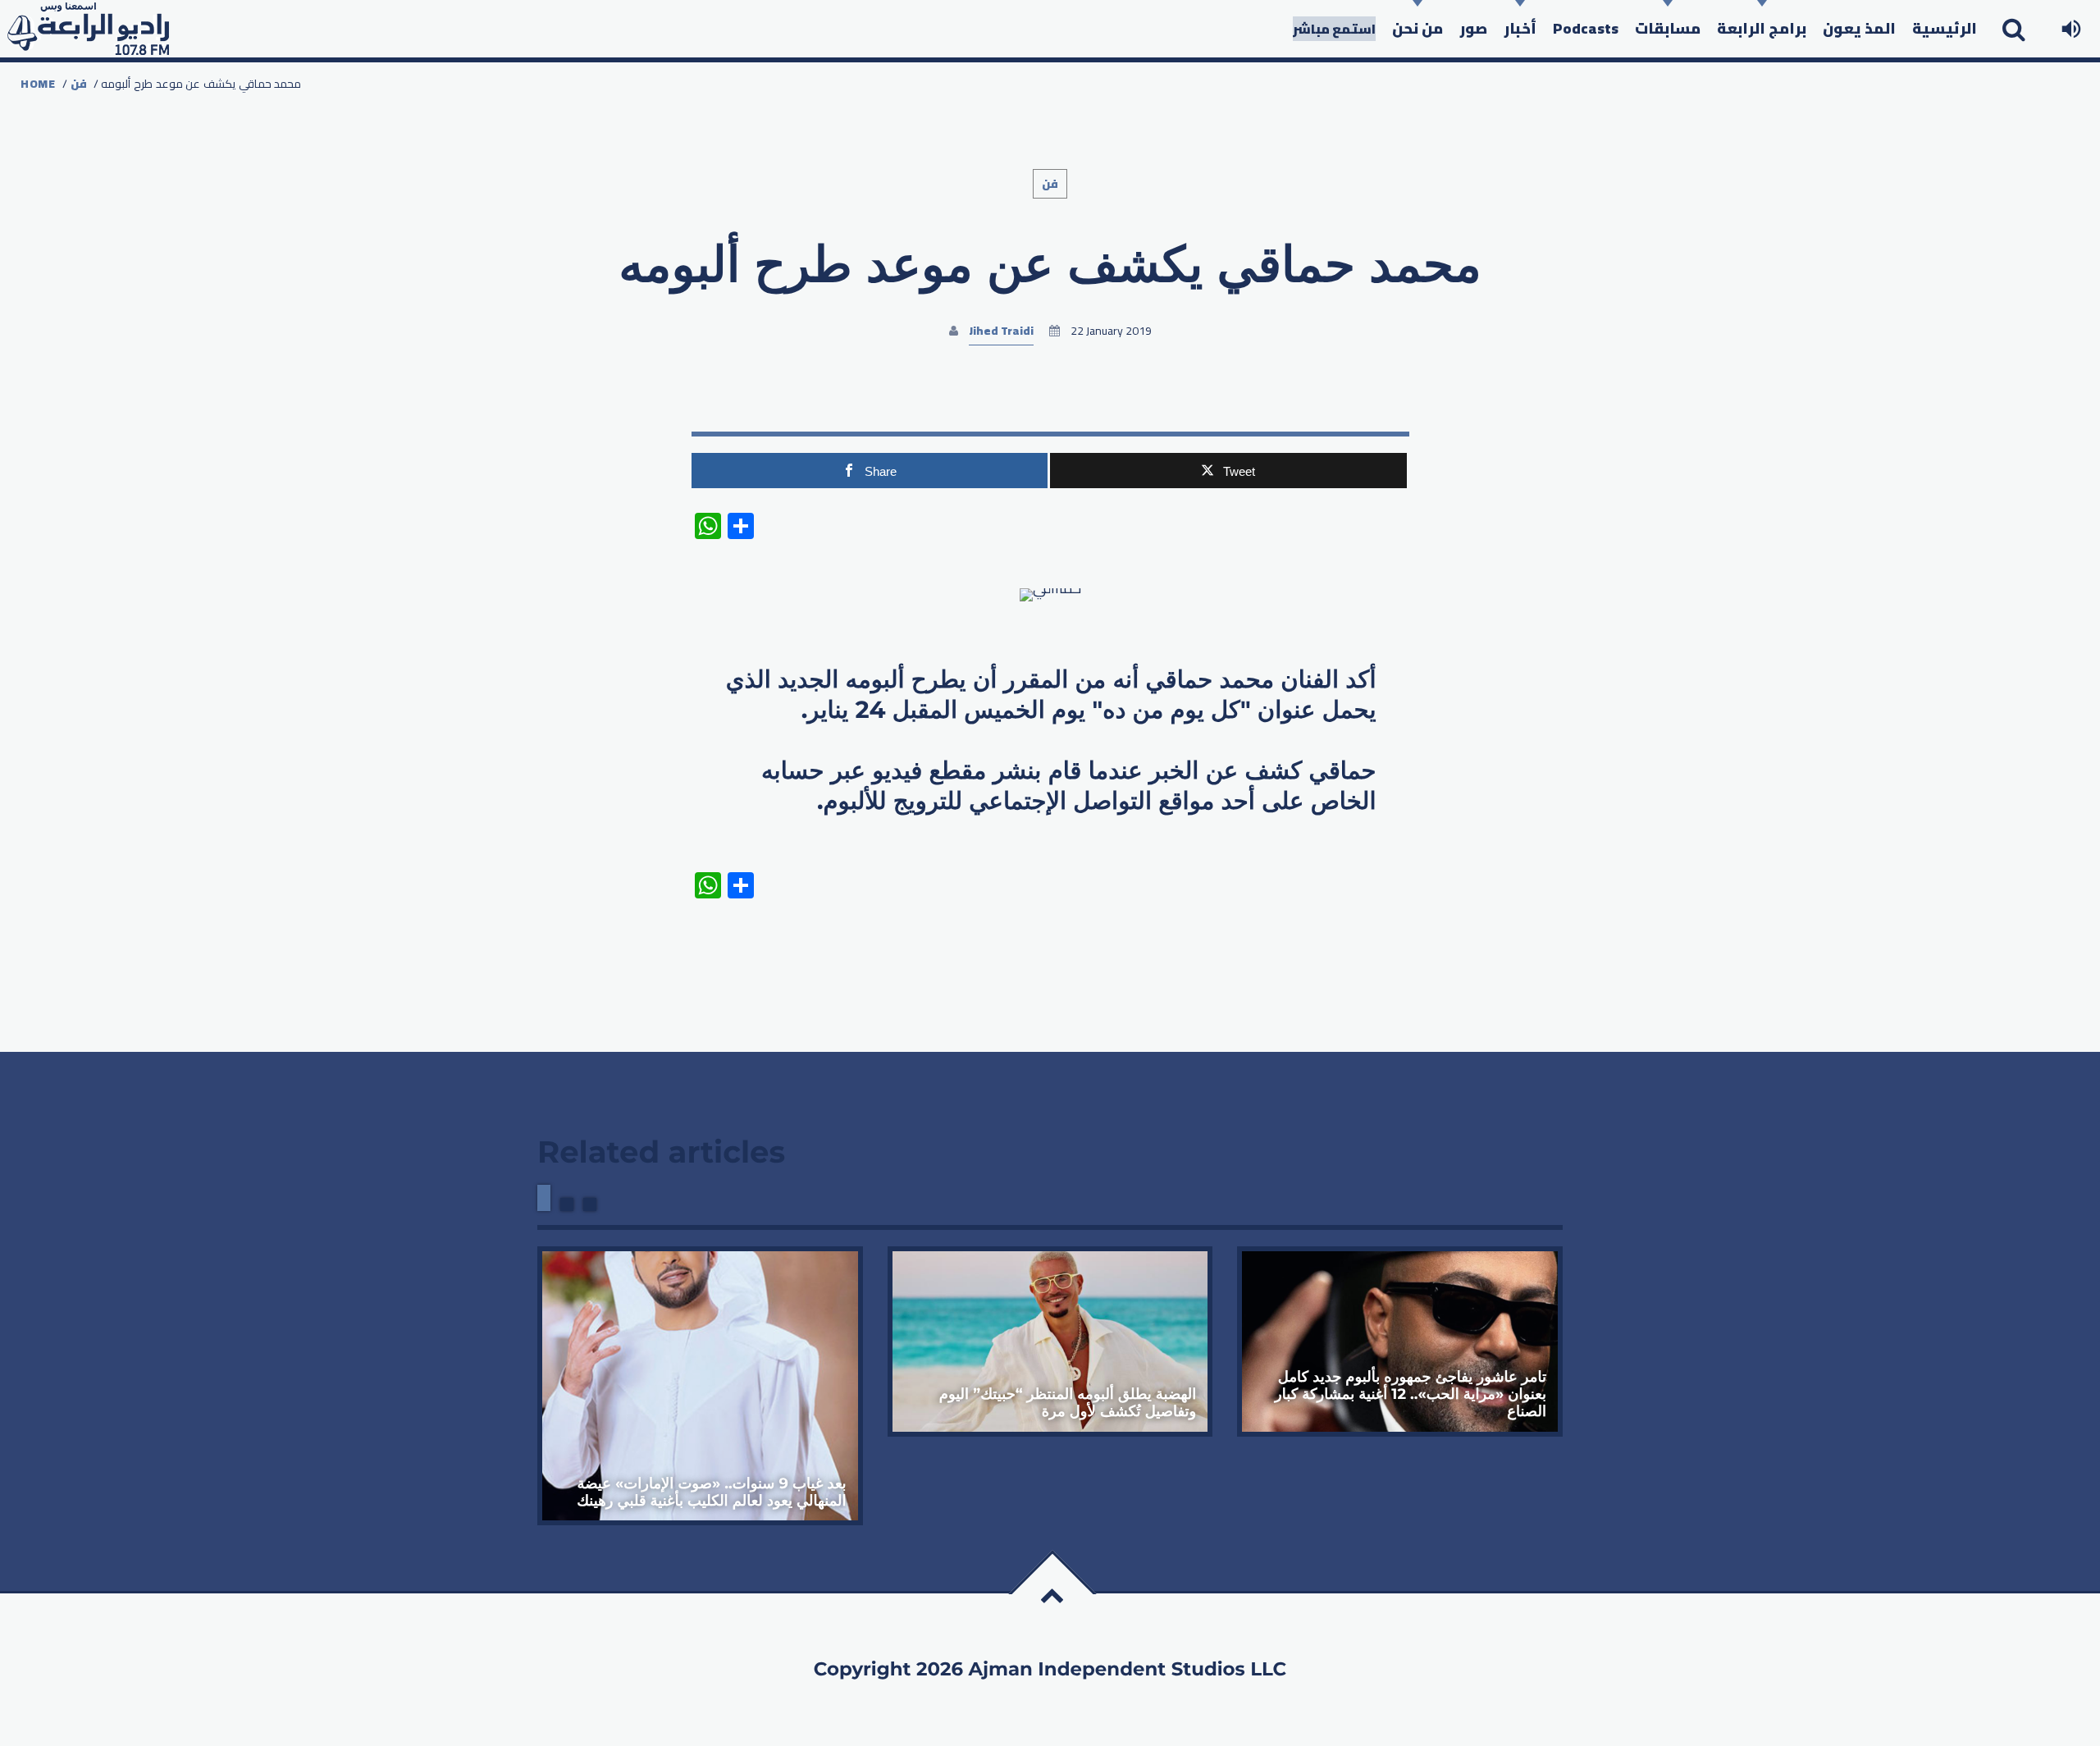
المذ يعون (1859, 28)
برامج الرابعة (1762, 28)
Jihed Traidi (1001, 331)
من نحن (1417, 28)
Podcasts (1586, 28)
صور (1473, 28)
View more (700, 1386)
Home (38, 84)
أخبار (1520, 28)
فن (79, 84)
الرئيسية (1945, 28)
